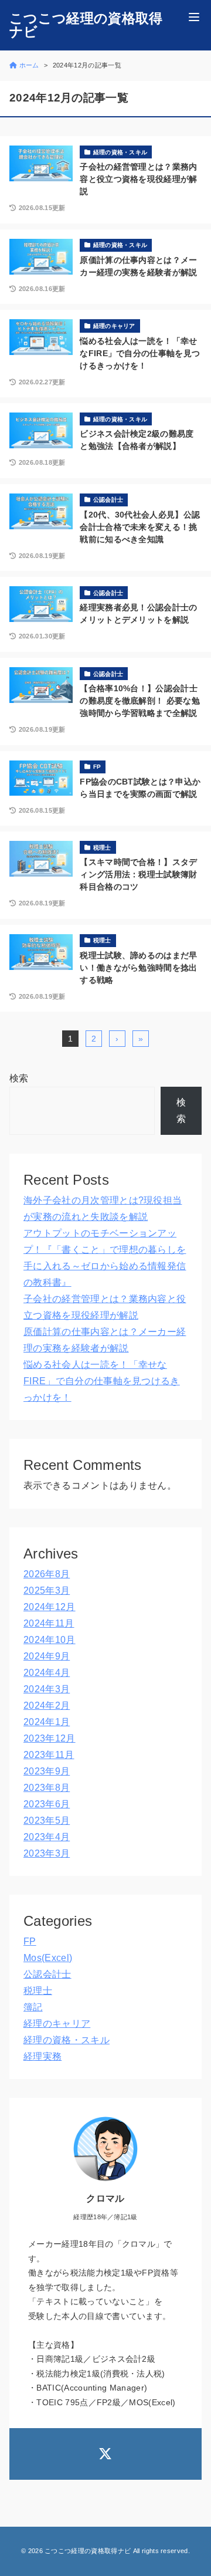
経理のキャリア (57, 2024)
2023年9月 (47, 1771)
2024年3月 (47, 1689)
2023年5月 (47, 1821)
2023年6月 (47, 1804)
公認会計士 (47, 1974)
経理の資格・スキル (67, 2040)
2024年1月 (47, 1722)
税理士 (38, 1991)
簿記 (33, 2007)
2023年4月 (47, 1837)
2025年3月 (47, 1590)
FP (30, 1941)
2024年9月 (47, 1656)
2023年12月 (50, 1738)
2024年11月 (49, 1623)
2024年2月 (47, 1705)
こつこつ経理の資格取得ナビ (86, 25)
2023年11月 (49, 1755)
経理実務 (42, 2056)
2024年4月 (47, 1673)
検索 (19, 1078)
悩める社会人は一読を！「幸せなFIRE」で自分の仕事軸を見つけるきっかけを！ (102, 1381)
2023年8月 (47, 1788)
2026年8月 (47, 1574)
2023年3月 (47, 1853)
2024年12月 (50, 1607)
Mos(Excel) (48, 1958)
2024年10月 (50, 1640)
